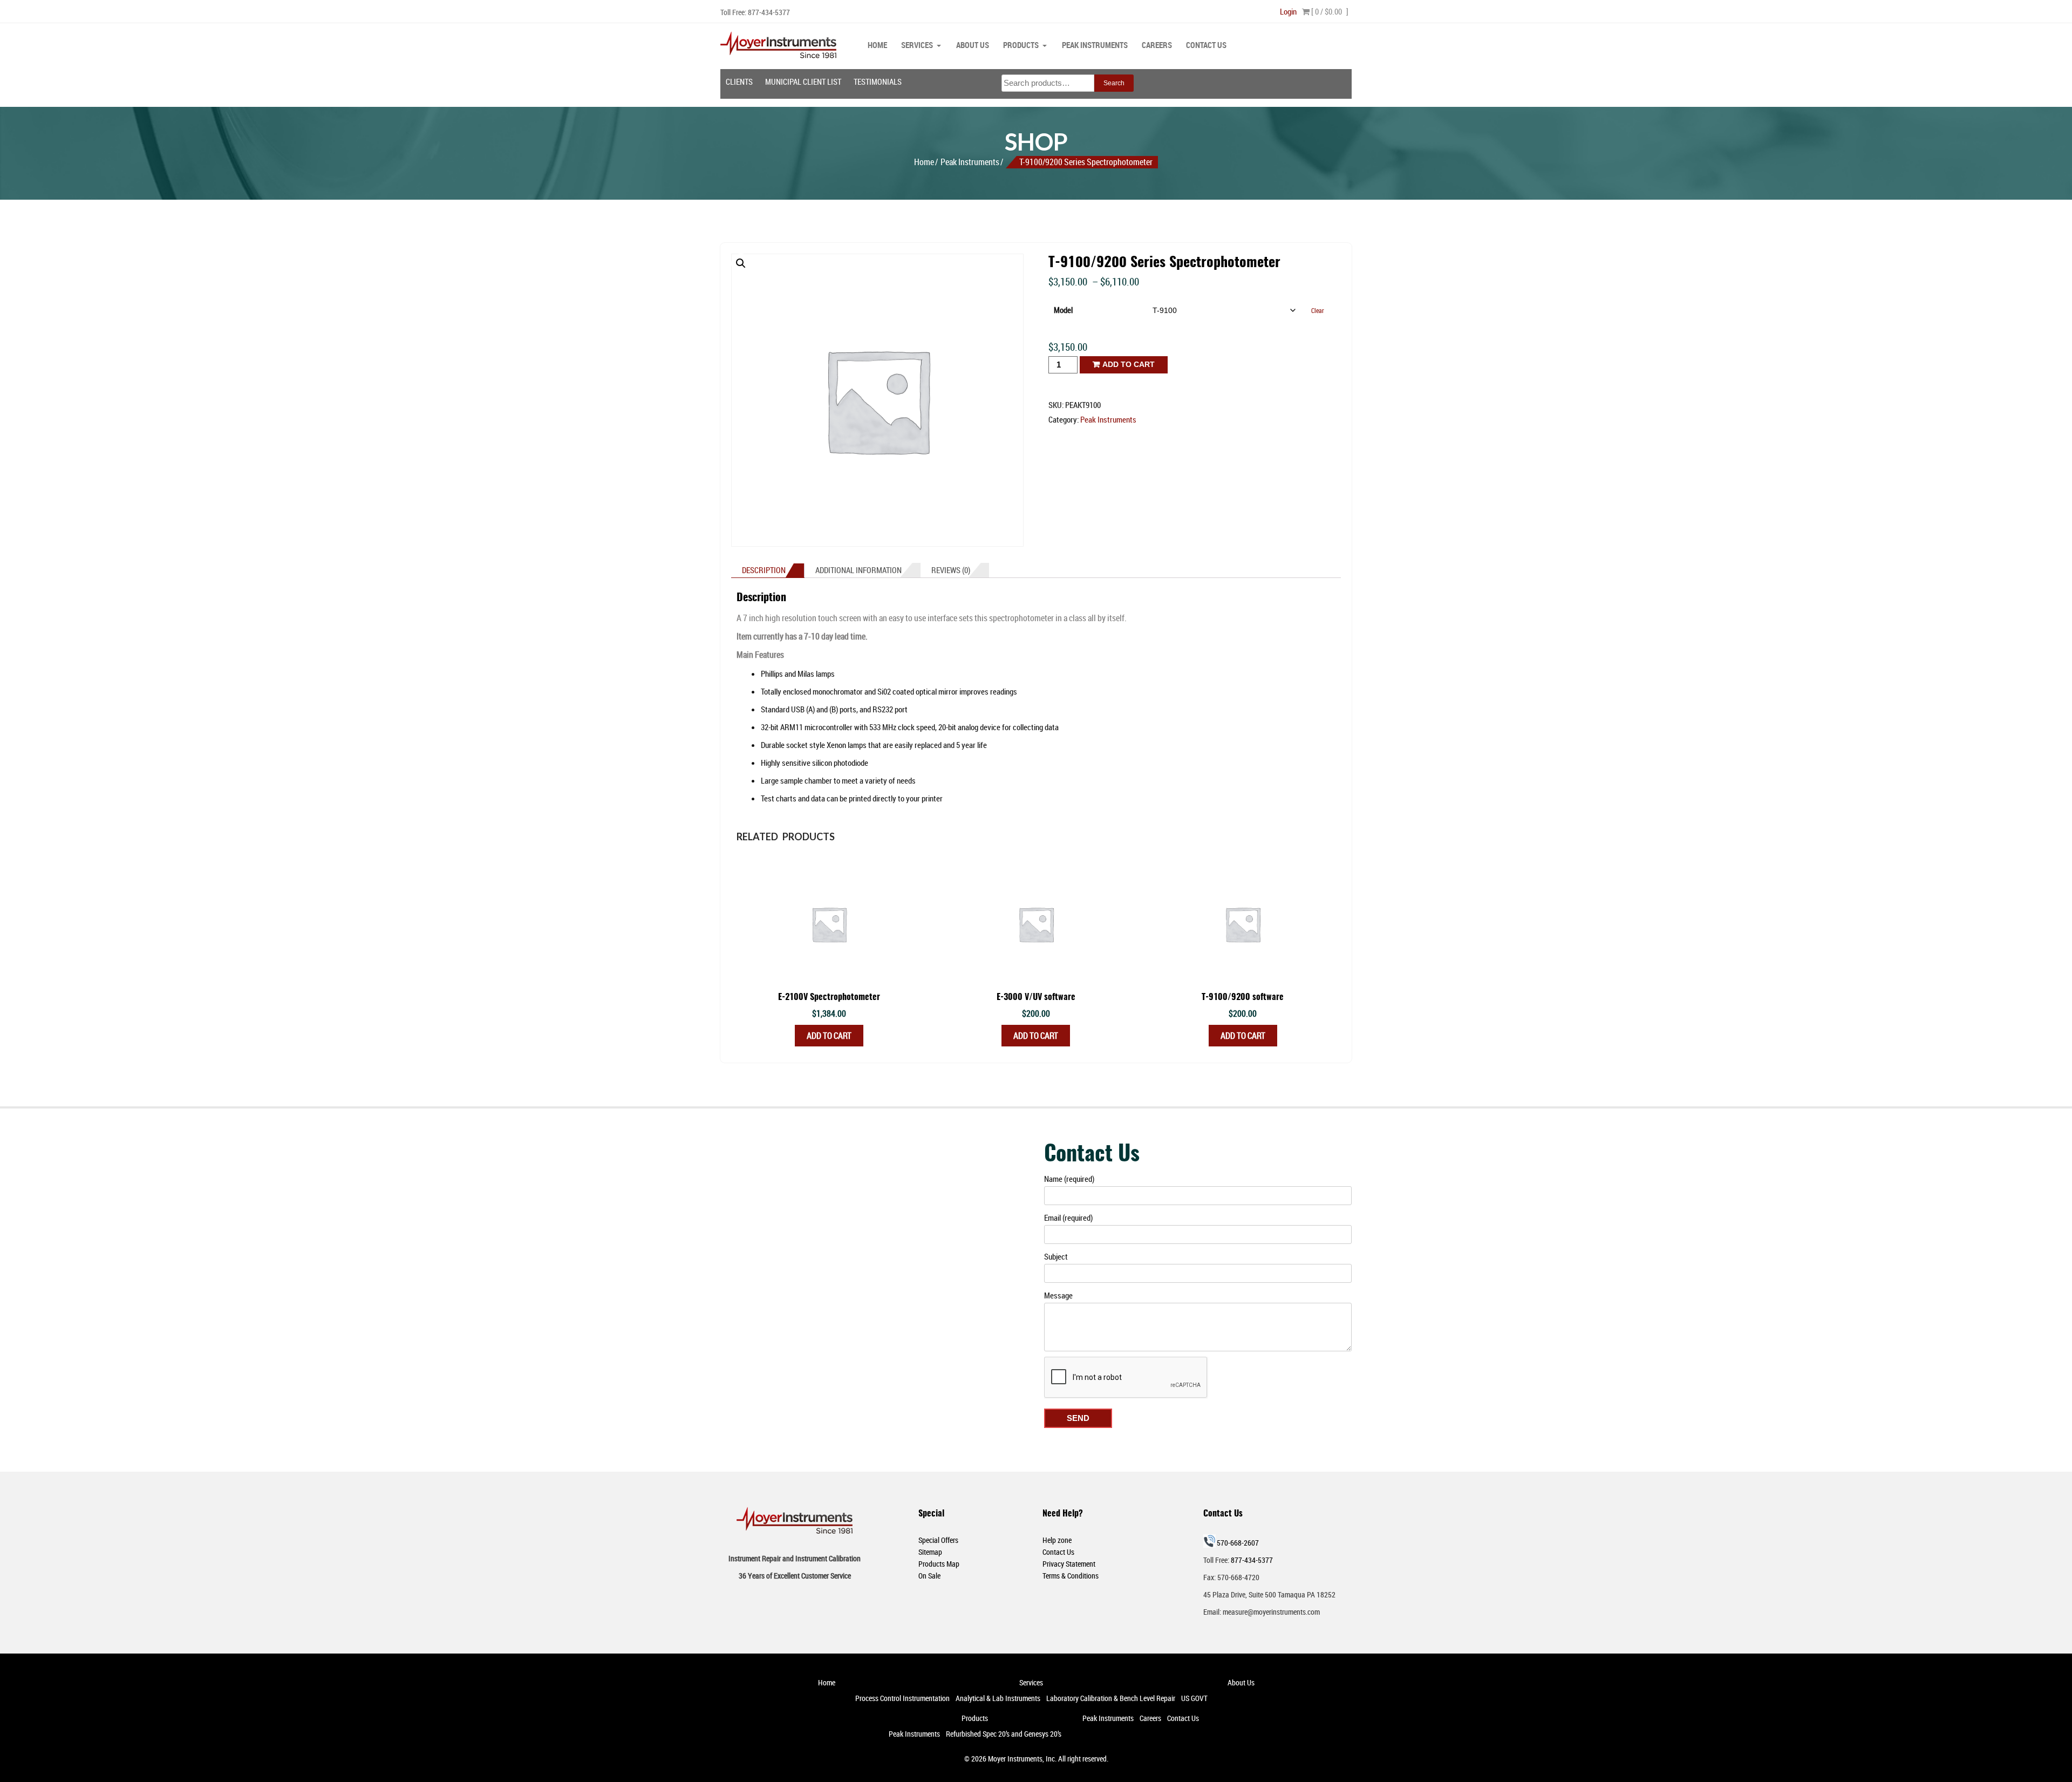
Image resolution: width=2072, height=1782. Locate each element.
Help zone (1057, 1540)
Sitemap (930, 1552)
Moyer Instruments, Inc (1021, 1759)
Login (1288, 11)
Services (917, 45)
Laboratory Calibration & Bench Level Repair (1111, 1698)
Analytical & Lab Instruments (998, 1698)
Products (1021, 45)
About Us (973, 45)
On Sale (929, 1576)
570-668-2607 (1238, 1543)
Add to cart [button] (829, 1036)
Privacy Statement (1069, 1564)
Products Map (939, 1564)
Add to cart (1129, 364)
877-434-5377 (769, 12)
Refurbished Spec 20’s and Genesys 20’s (1004, 1734)
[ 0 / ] (1329, 11)
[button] (741, 263)
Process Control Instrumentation (902, 1698)
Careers (1157, 45)
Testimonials (878, 81)
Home (877, 45)
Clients (739, 81)
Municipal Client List (803, 81)
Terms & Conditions (1071, 1576)
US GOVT (1194, 1698)
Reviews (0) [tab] (951, 570)
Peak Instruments (1095, 45)
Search (1114, 83)
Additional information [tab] (858, 570)
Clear (1318, 311)
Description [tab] (764, 570)
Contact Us (1206, 45)
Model (1063, 310)
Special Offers (938, 1540)
